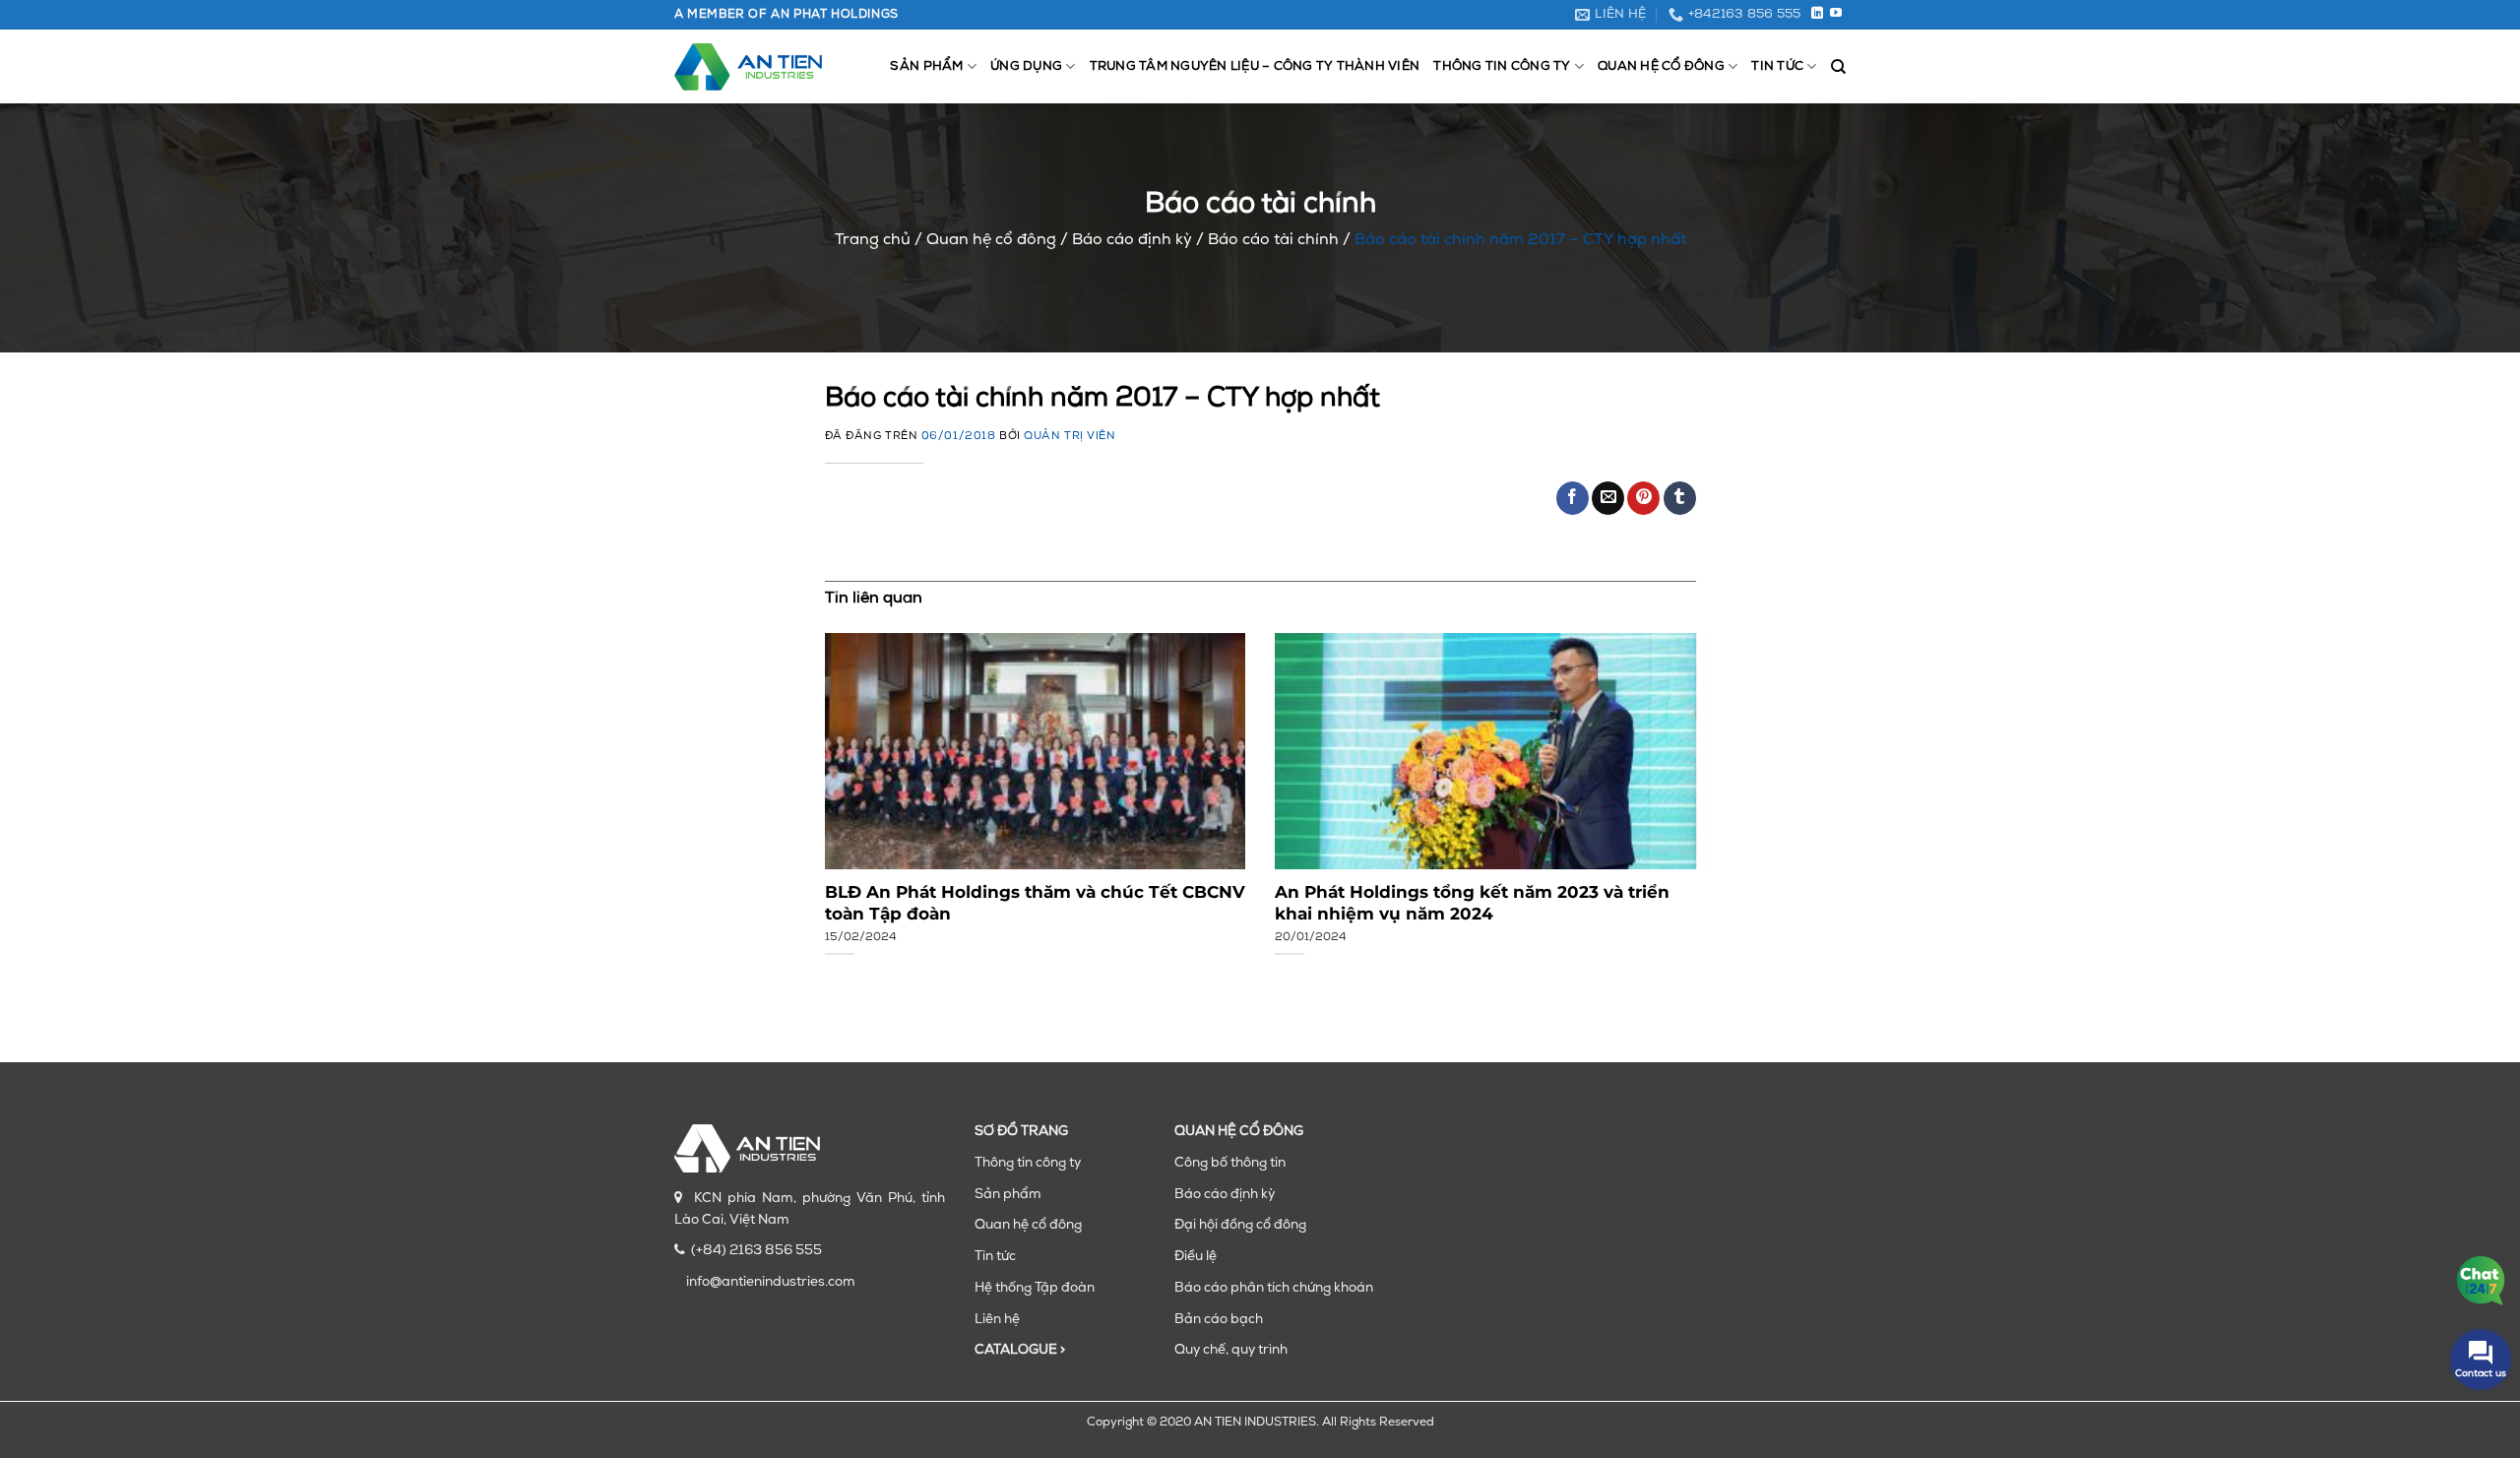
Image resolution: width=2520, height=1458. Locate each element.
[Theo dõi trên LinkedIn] (1817, 14)
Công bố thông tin (1230, 1163)
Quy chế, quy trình (1231, 1350)
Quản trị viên (1070, 437)
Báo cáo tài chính (1273, 240)
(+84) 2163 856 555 (756, 1251)
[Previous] (852, 788)
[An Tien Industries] (748, 67)
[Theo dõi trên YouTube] (1836, 14)
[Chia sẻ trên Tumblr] (1680, 498)
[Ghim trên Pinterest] (1643, 498)
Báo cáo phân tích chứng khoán (1274, 1288)
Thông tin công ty (1502, 66)
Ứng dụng (1026, 66)
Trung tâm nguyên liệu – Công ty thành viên (1255, 66)
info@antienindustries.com (771, 1282)
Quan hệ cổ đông (1661, 66)
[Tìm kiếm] (1838, 67)
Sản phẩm (926, 66)
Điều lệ (1196, 1257)
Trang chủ (873, 240)
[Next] (1668, 788)
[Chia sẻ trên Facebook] (1573, 498)
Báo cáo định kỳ (1132, 240)
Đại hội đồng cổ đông (1240, 1225)
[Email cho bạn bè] (1608, 498)
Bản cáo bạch (1219, 1320)
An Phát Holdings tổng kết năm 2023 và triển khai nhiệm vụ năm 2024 (1472, 903)
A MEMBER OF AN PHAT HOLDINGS (787, 15)
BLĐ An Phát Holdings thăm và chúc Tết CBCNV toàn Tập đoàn (1035, 903)
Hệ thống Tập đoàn (1035, 1288)
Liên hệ (997, 1320)
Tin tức (1777, 66)
